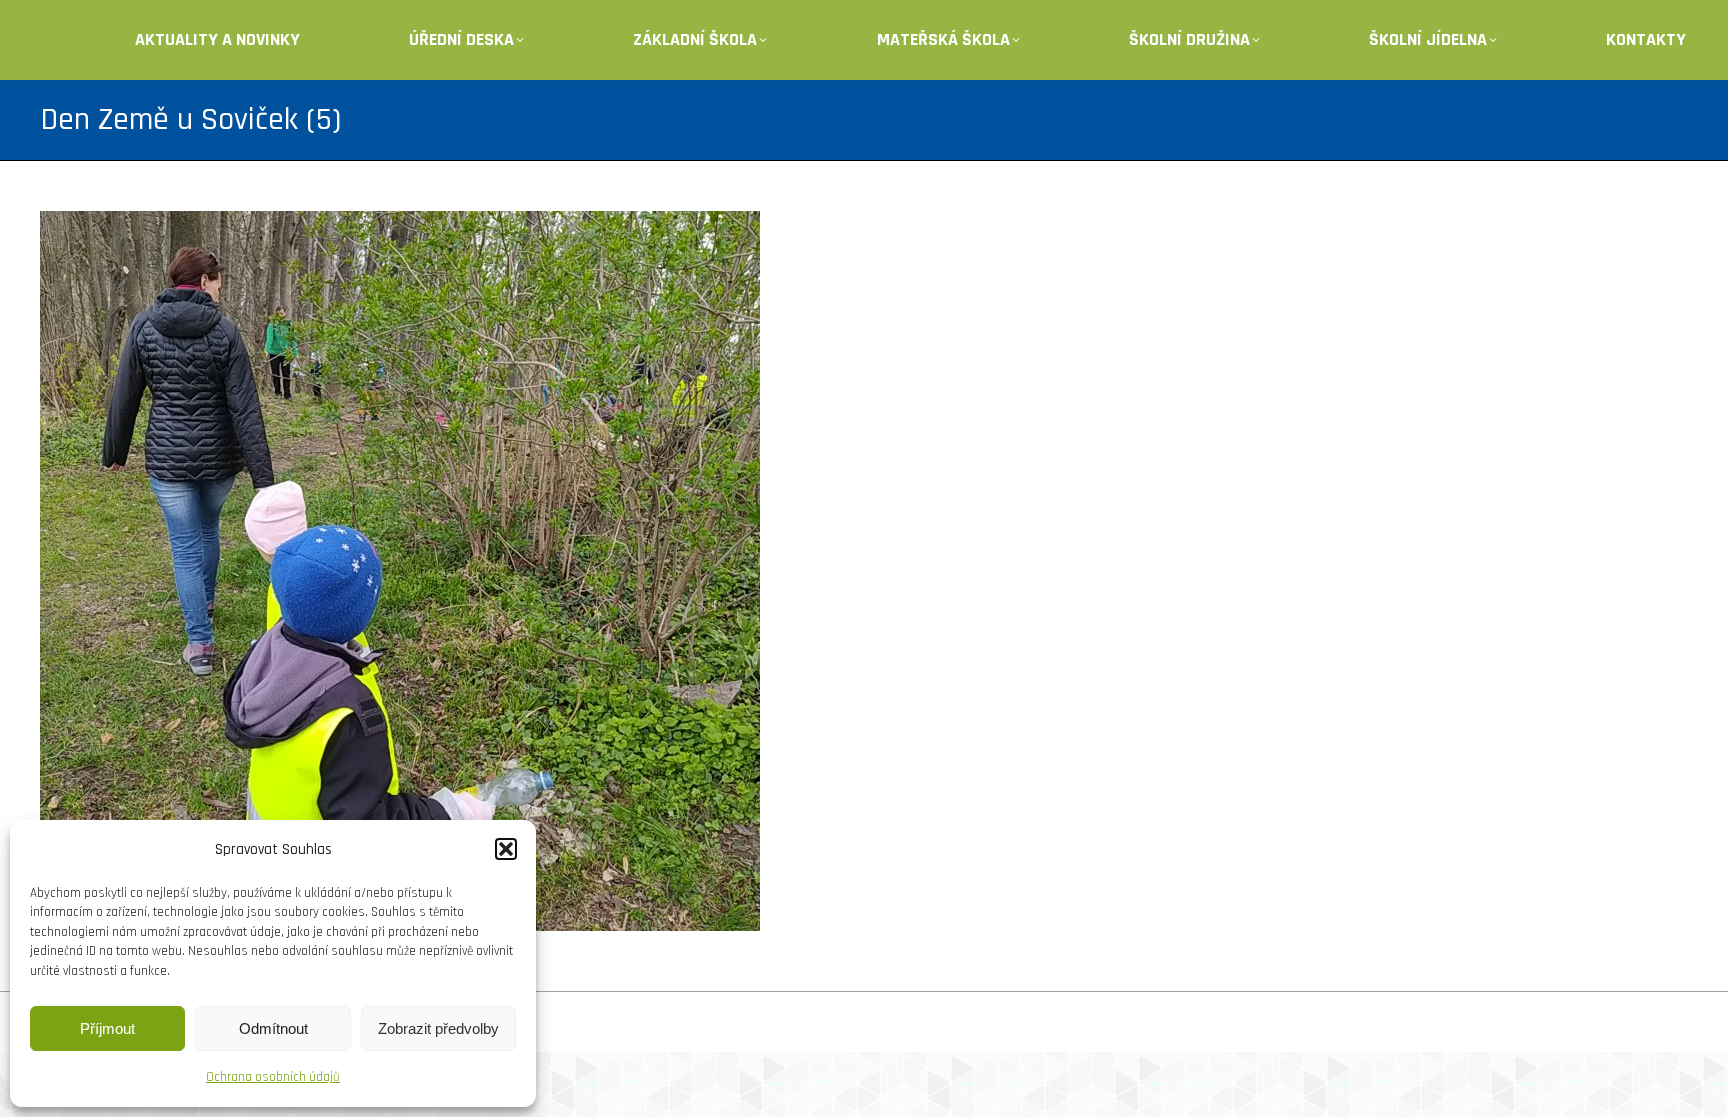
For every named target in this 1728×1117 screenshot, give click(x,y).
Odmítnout (273, 1028)
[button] (506, 849)
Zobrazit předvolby (438, 1028)
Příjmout (107, 1028)
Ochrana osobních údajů (273, 1077)
